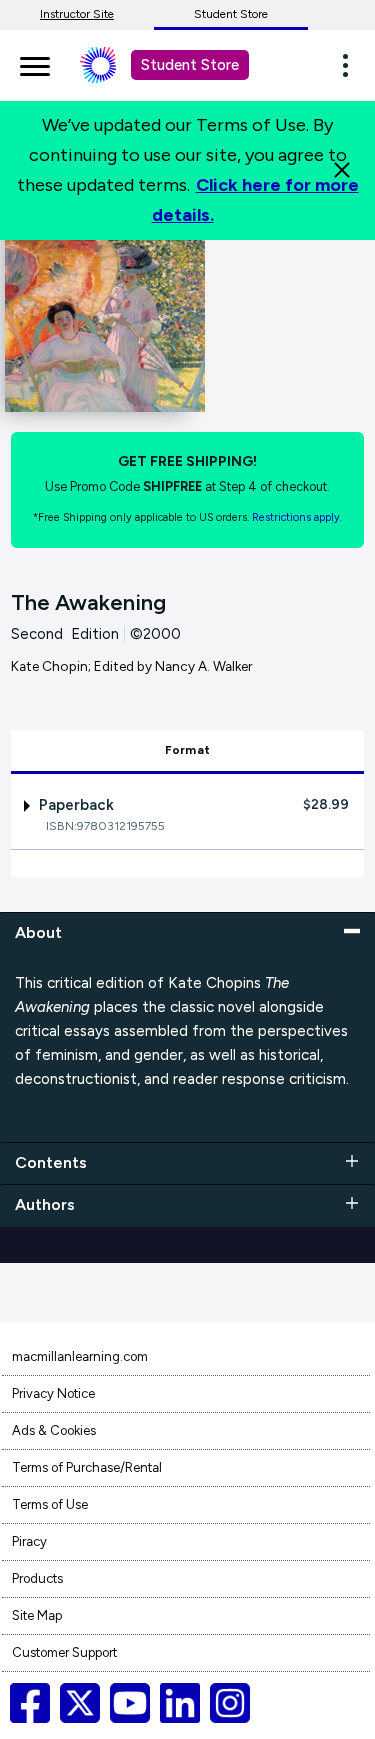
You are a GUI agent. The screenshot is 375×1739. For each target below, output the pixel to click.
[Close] (342, 170)
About (38, 932)
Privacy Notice (53, 1393)
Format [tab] (187, 750)
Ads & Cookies (54, 1430)
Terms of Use (50, 1504)
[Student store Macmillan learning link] (113, 65)
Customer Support (64, 1652)
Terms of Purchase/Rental (87, 1467)
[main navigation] (35, 63)
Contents (51, 1162)
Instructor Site (77, 14)
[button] (351, 65)
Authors (45, 1204)
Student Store (231, 14)
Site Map (37, 1615)
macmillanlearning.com (80, 1356)
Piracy (29, 1541)
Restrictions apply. (297, 517)
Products (37, 1578)
